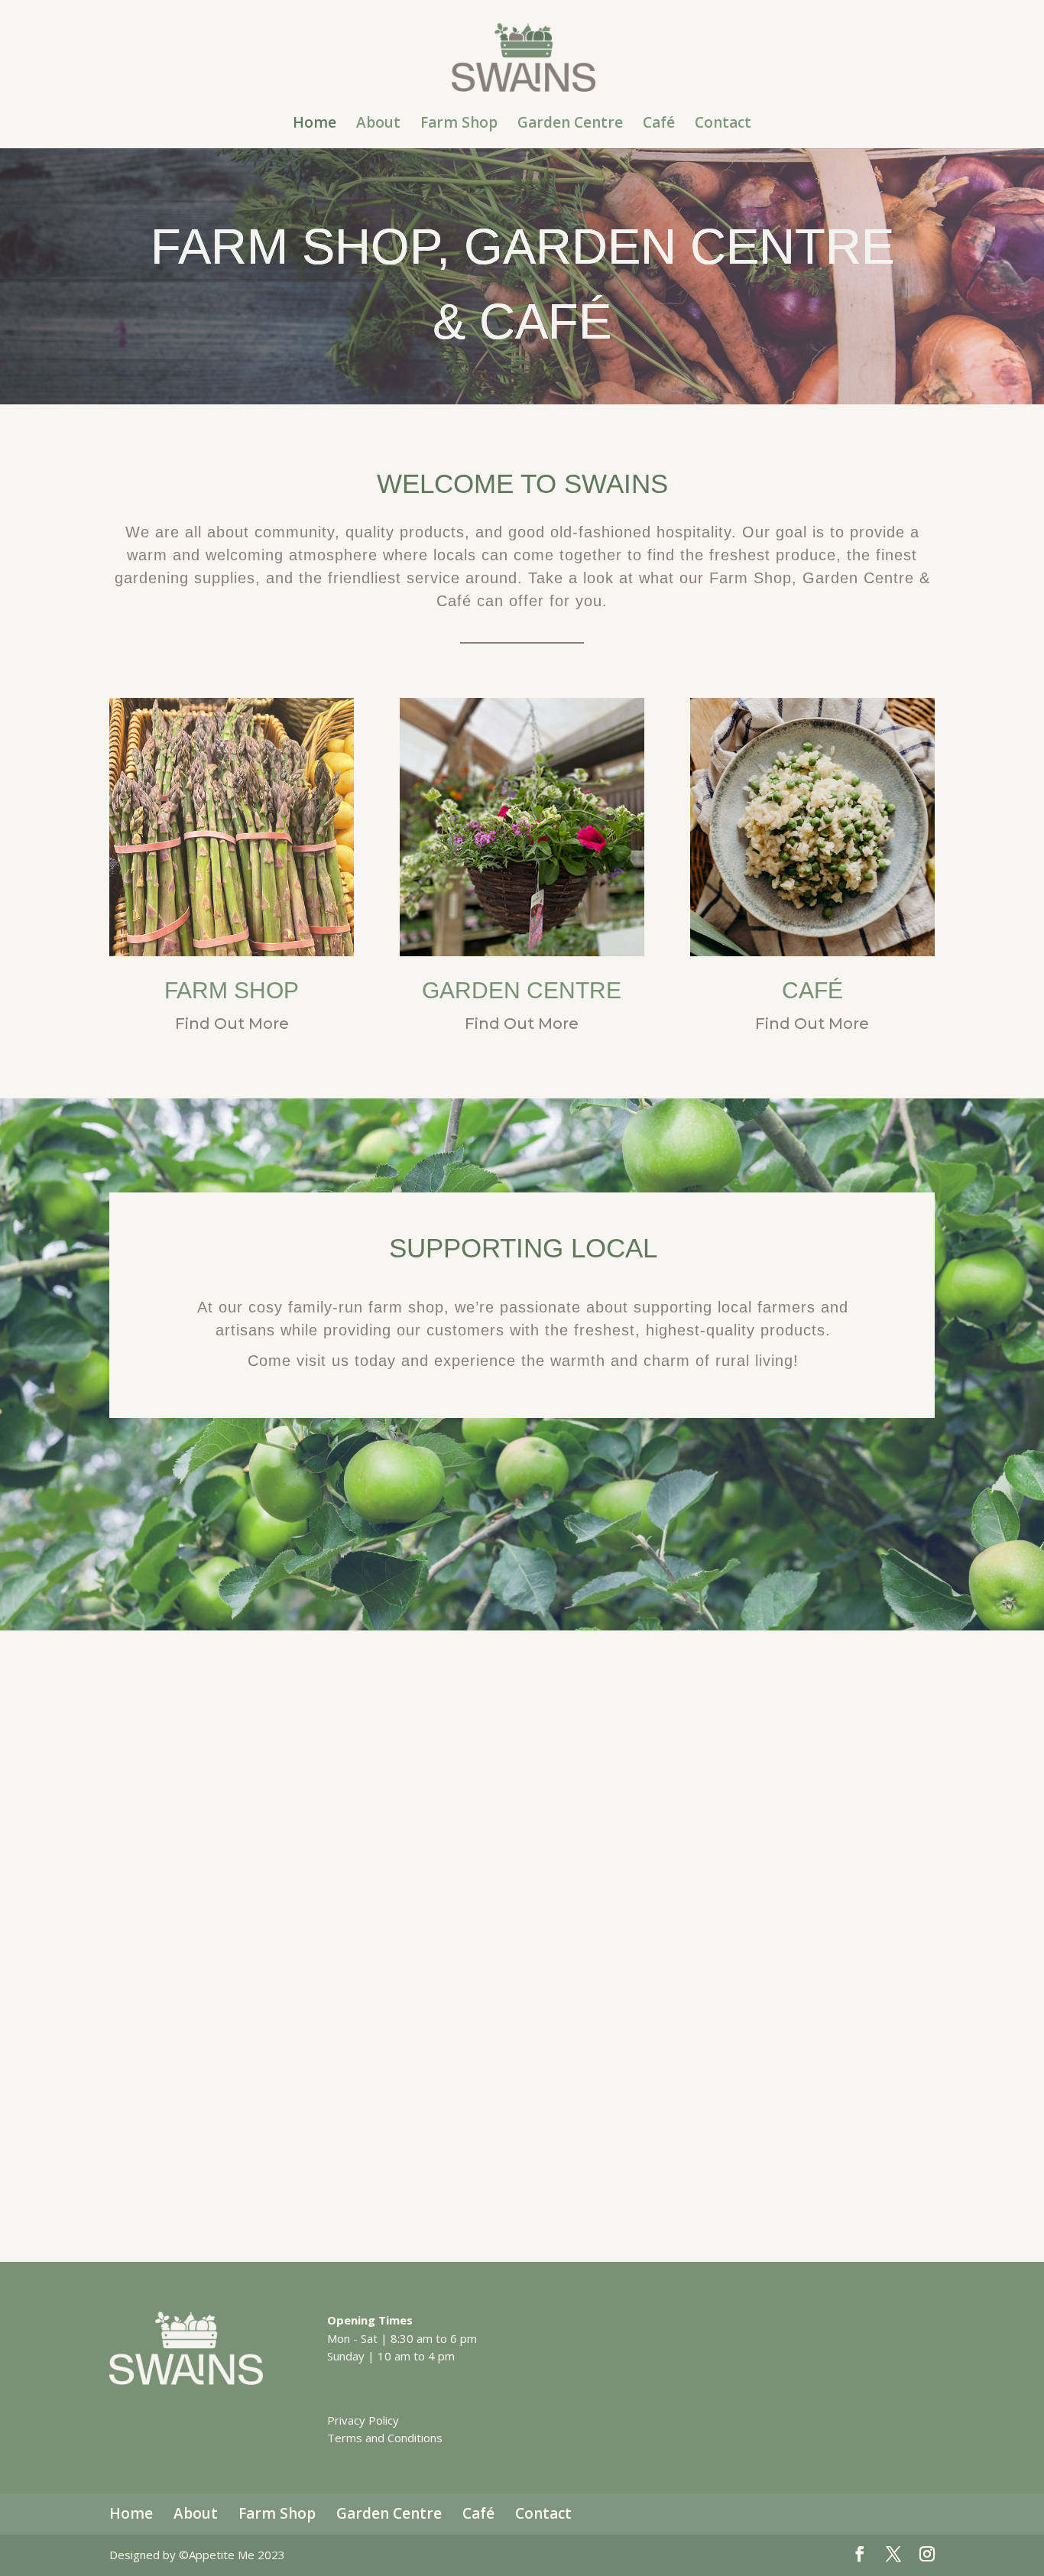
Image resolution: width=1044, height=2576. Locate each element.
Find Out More (232, 1024)
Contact (723, 125)
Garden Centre (570, 125)
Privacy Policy (363, 2420)
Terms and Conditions (385, 2438)
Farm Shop (459, 125)
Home (314, 125)
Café (659, 125)
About (378, 125)
